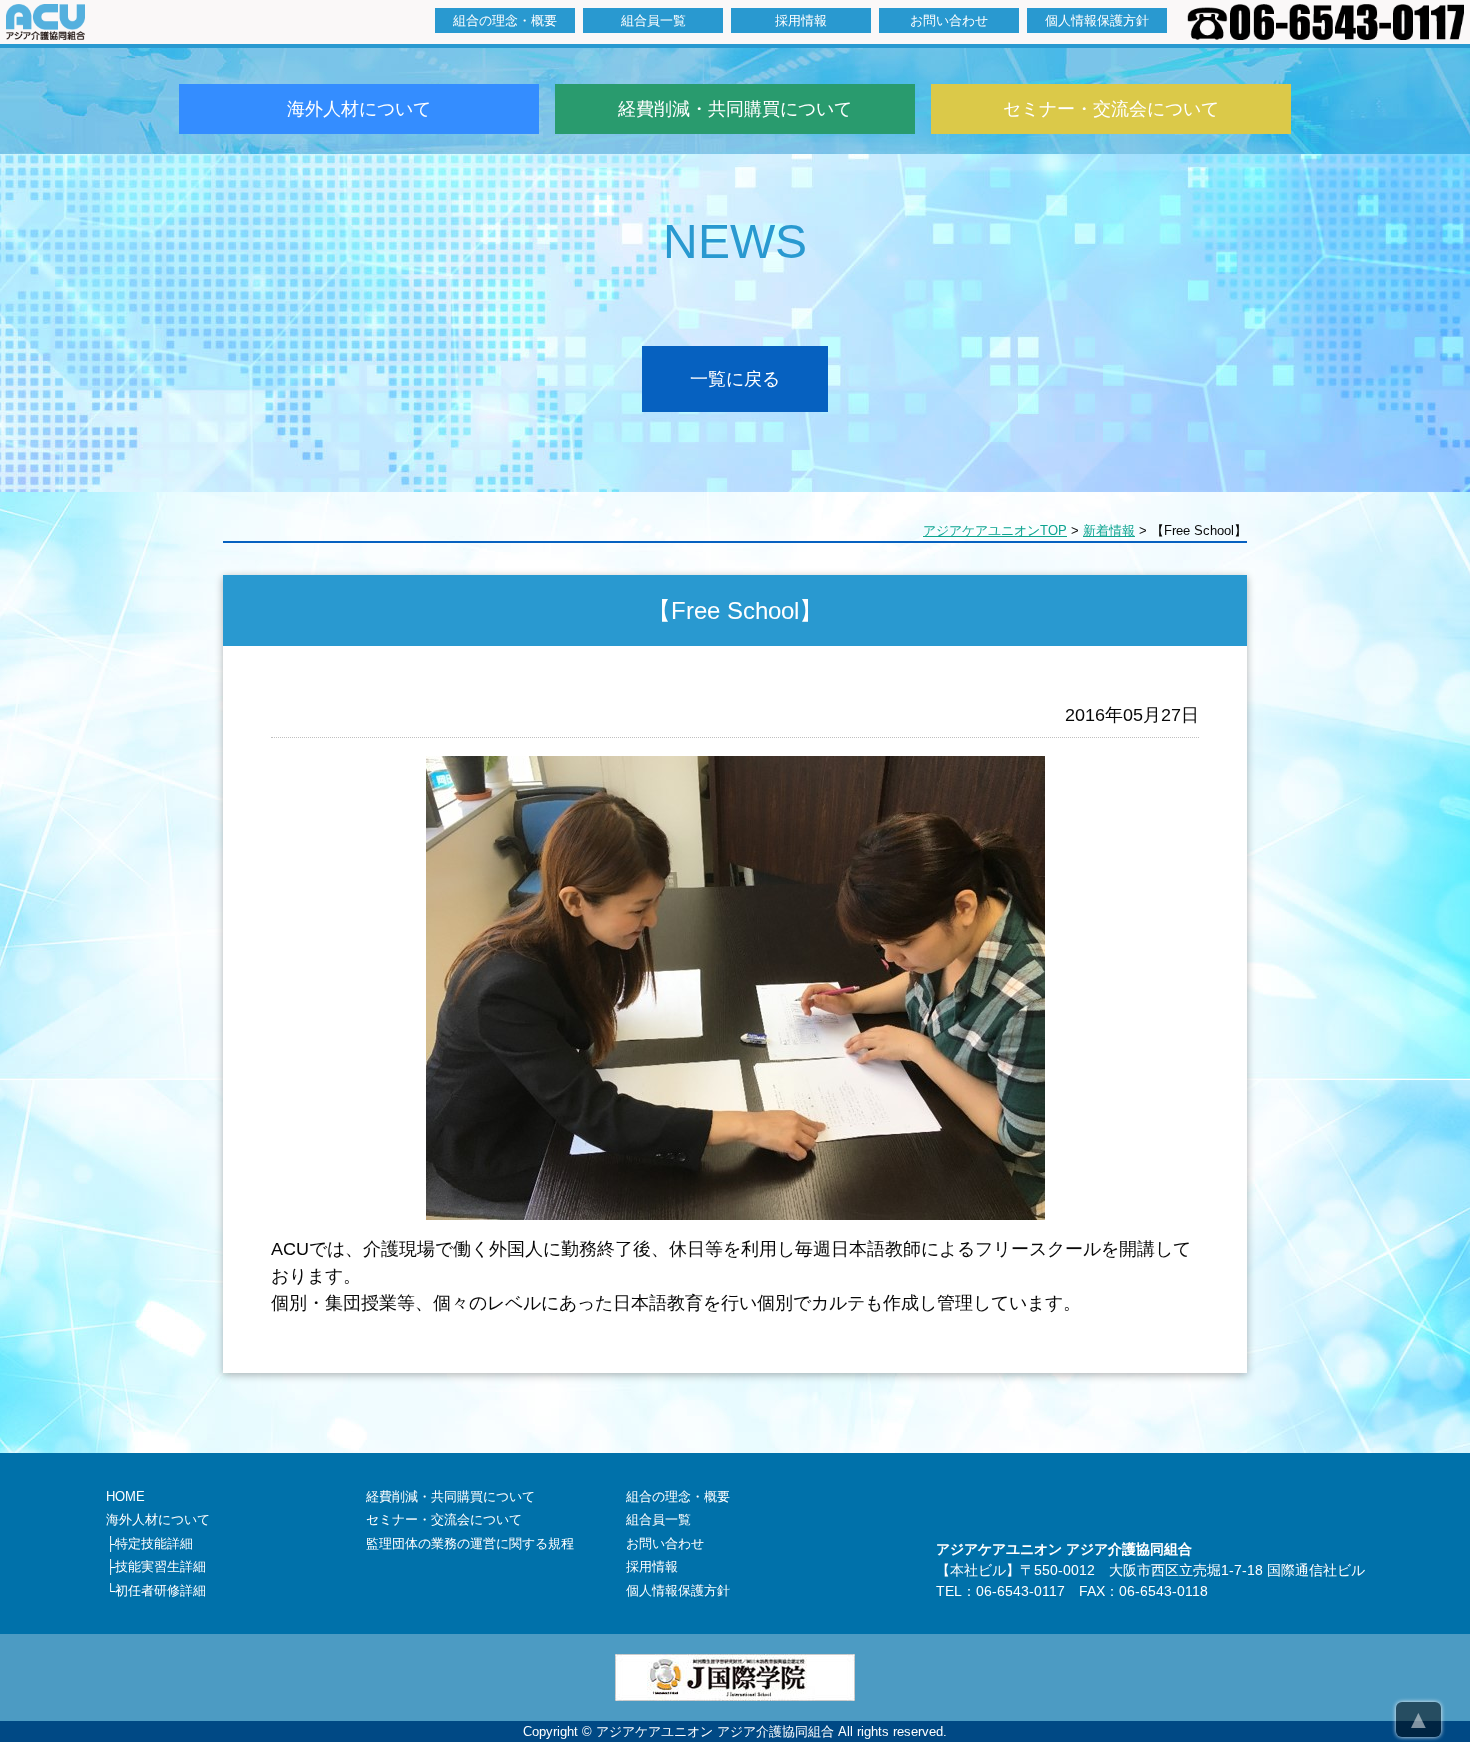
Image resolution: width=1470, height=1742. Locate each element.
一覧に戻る (735, 379)
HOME (125, 1496)
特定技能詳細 (154, 1543)
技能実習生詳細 (160, 1566)
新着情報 (1109, 530)
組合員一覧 (653, 20)
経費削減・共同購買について (735, 109)
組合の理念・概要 (505, 20)
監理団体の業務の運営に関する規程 (470, 1543)
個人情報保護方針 (1097, 20)
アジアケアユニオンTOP (995, 530)
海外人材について (359, 109)
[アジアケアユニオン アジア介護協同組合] (45, 33)
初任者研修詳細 (160, 1590)
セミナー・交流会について (1111, 109)
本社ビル (978, 1570)
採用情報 (801, 20)
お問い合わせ (949, 20)
